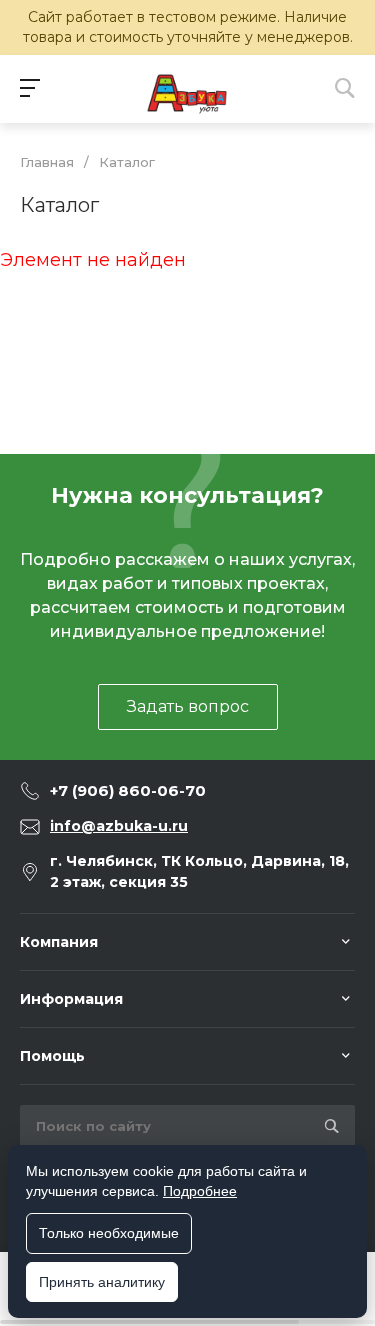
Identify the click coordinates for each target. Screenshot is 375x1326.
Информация (71, 999)
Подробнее (200, 1191)
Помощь (52, 1056)
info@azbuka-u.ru (119, 826)
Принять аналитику (102, 1282)
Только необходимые (109, 1233)
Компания (59, 942)
